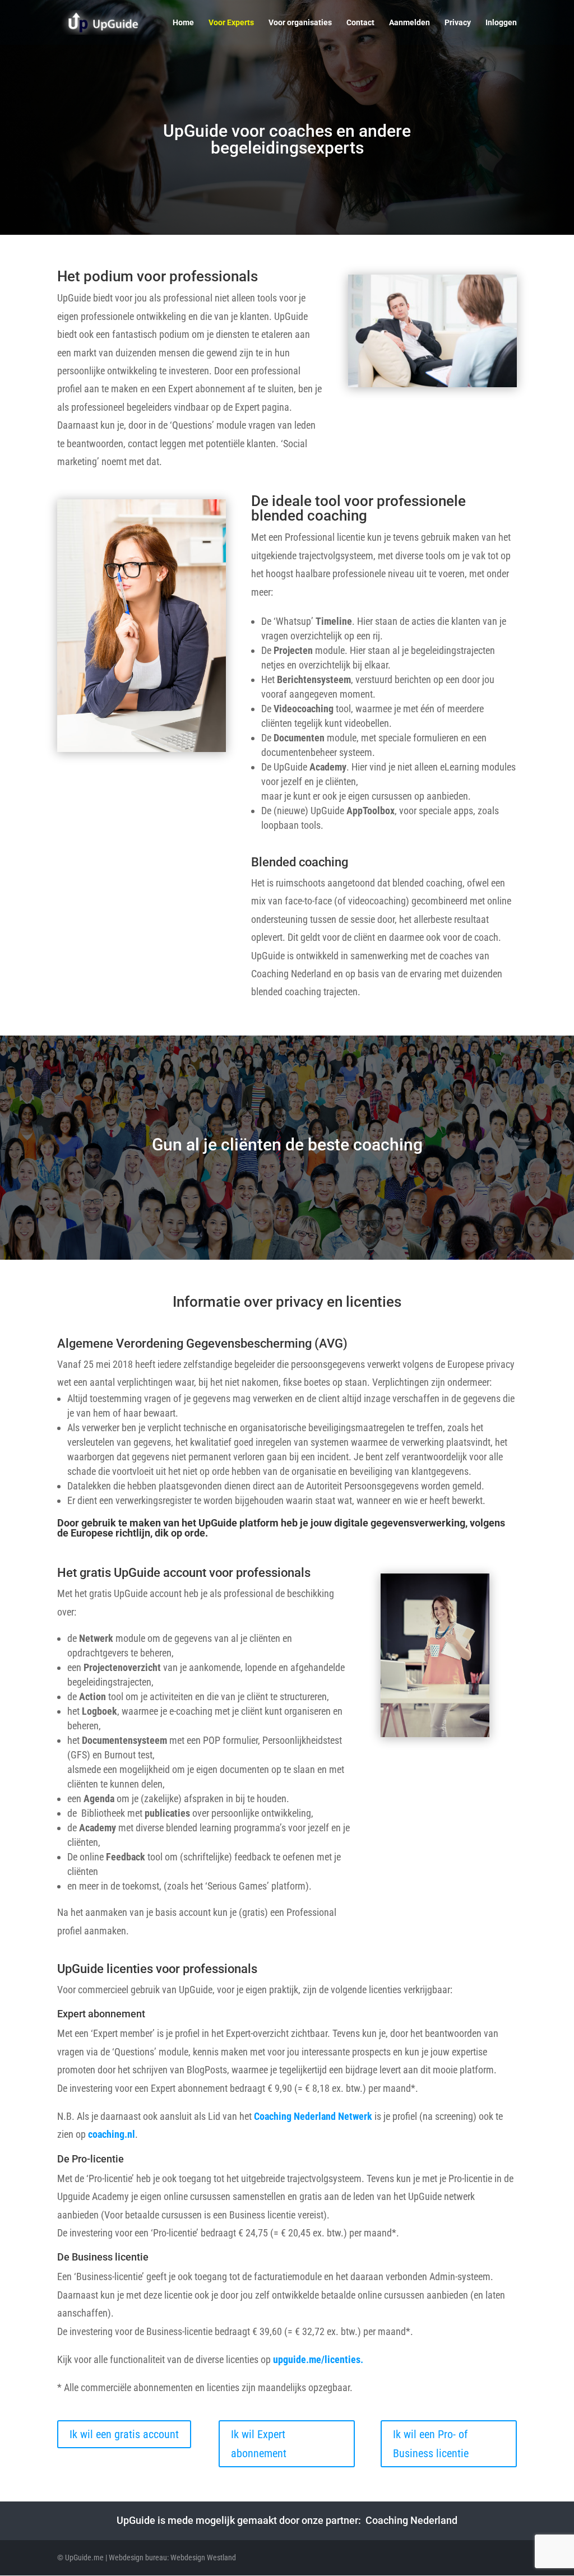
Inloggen (501, 23)
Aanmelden (409, 23)
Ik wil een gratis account (124, 2434)
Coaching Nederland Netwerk (313, 2116)
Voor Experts (231, 23)
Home (183, 23)
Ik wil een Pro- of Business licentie (431, 2444)
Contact (360, 23)
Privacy (458, 23)
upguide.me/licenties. (318, 2359)
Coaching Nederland (411, 2520)
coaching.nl (112, 2134)
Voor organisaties (300, 23)
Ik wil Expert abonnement (259, 2444)
